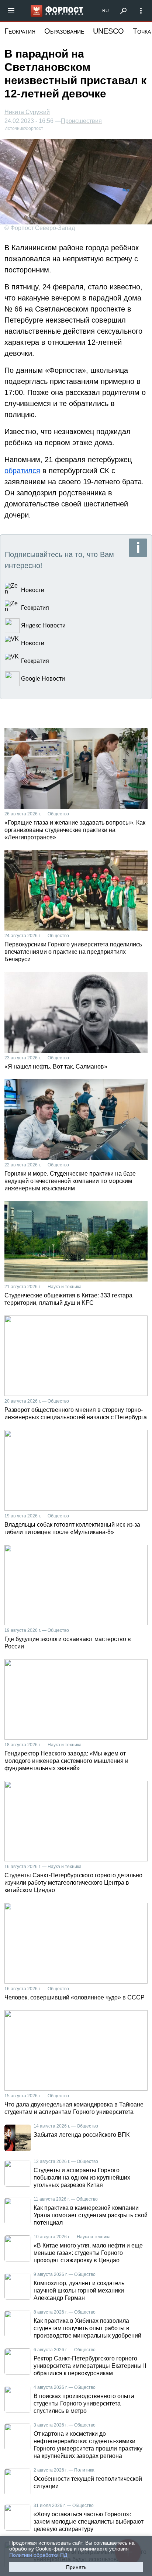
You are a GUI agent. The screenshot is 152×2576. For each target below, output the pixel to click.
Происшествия (81, 121)
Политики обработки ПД (38, 2555)
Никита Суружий (27, 112)
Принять (76, 2567)
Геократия (20, 31)
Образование (64, 31)
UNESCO (108, 31)
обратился (22, 471)
